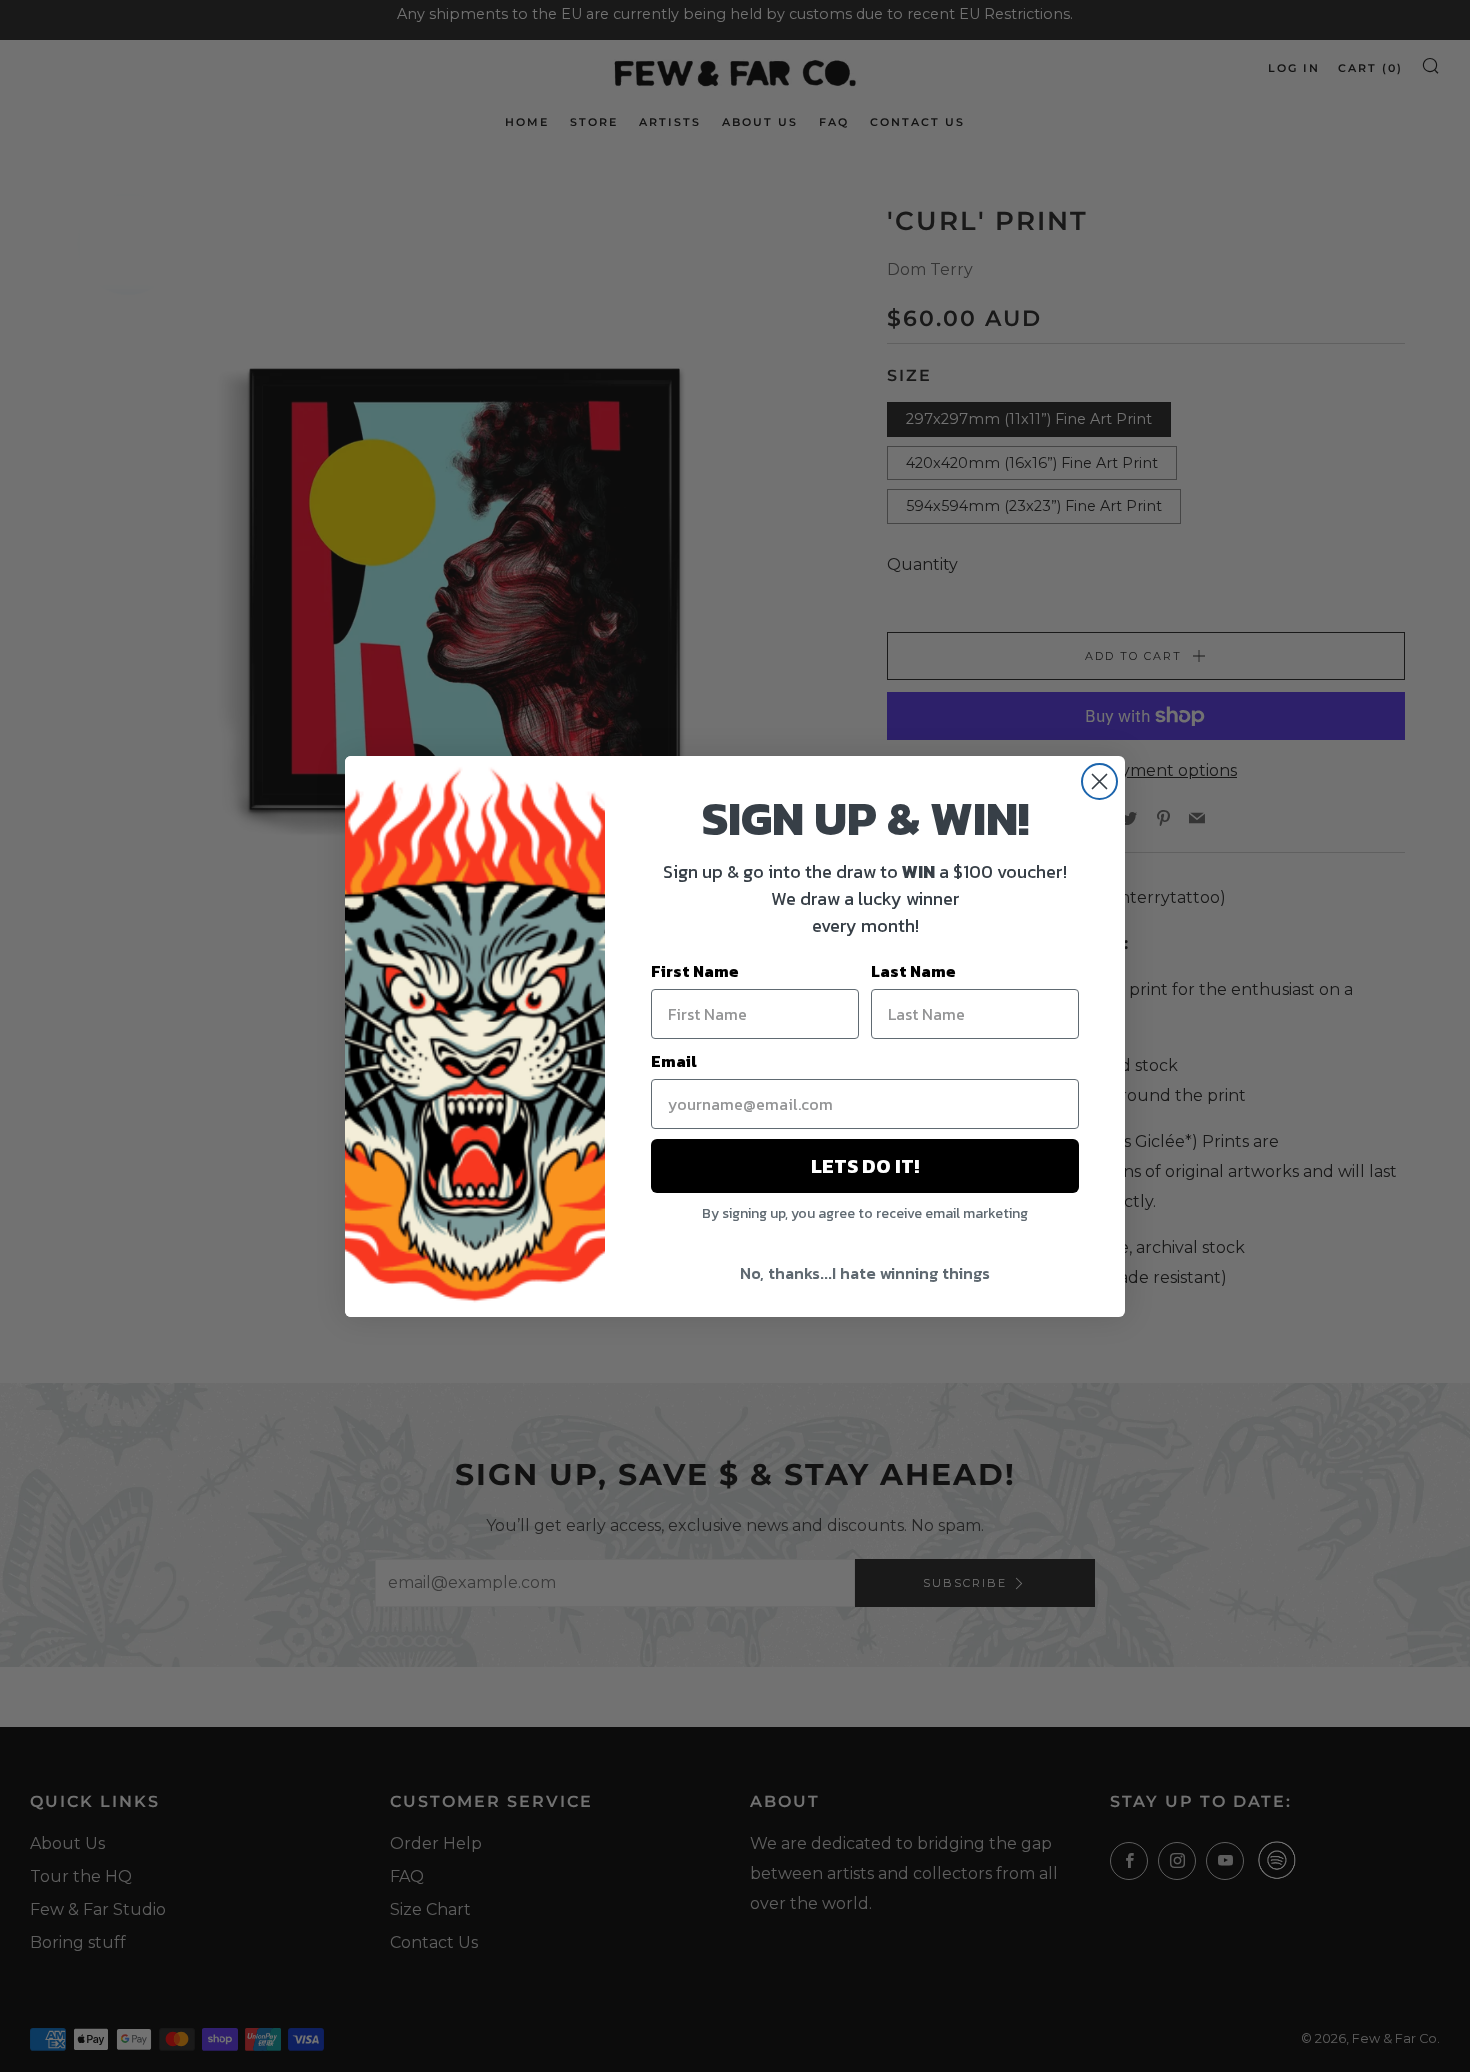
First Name (695, 971)
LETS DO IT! (865, 1166)
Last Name (913, 971)
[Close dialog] (1099, 781)
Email (674, 1061)
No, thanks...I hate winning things (865, 1273)
